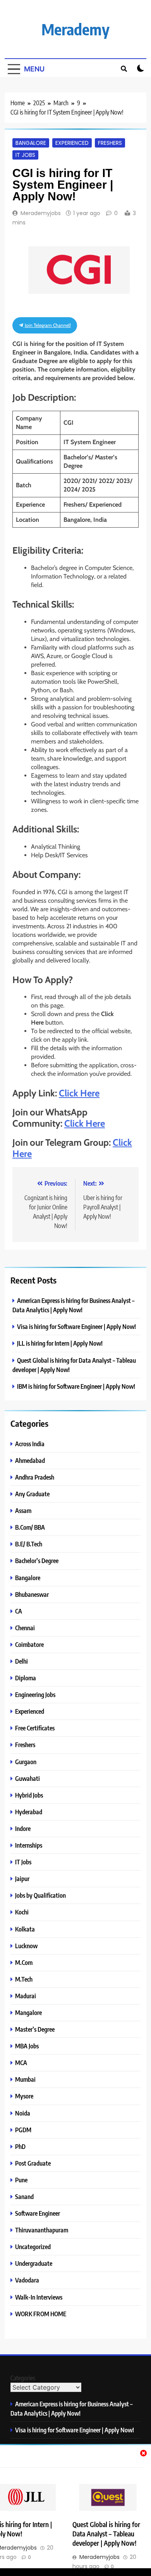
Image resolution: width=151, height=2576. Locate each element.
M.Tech (24, 1979)
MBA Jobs (27, 2046)
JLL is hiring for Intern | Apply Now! (60, 1343)
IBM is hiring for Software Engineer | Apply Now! (76, 1386)
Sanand (24, 2196)
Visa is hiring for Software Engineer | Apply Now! (76, 1326)
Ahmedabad (30, 1460)
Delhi (21, 1661)
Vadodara (27, 2280)
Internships (29, 1845)
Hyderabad (29, 1812)
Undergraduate (34, 2263)
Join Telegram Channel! (47, 325)
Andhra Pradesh (35, 1477)
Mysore (24, 2096)
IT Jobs (25, 155)
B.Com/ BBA (30, 1527)
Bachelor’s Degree (37, 1561)
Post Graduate (33, 2163)
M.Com (24, 1962)
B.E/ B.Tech (29, 1544)
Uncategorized (33, 2247)
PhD (20, 2146)
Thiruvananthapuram (42, 2230)
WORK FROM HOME (41, 2314)
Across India (30, 1444)
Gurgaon (26, 1762)
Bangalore (31, 143)
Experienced (72, 143)
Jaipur (22, 1879)
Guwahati (27, 1778)
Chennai (25, 1628)
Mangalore (28, 2012)
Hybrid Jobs (29, 1795)
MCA (21, 2063)
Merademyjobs (41, 213)
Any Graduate (32, 1494)
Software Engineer (38, 2213)
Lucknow (26, 1946)
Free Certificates (35, 1728)
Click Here (79, 1093)
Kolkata (25, 1929)
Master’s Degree (35, 2029)
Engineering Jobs (35, 1694)
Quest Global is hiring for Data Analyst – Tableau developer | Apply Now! (106, 2534)
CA (19, 1611)
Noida (23, 2113)
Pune (21, 2180)
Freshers (110, 143)
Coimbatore (29, 1644)
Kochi (22, 1912)
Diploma (26, 1678)
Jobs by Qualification (40, 1895)
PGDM (23, 2130)
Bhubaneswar (32, 1594)
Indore (23, 1828)
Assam (23, 1510)
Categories (23, 2378)
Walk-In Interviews (39, 2297)
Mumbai (25, 2079)
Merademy (75, 29)
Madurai (26, 1996)
